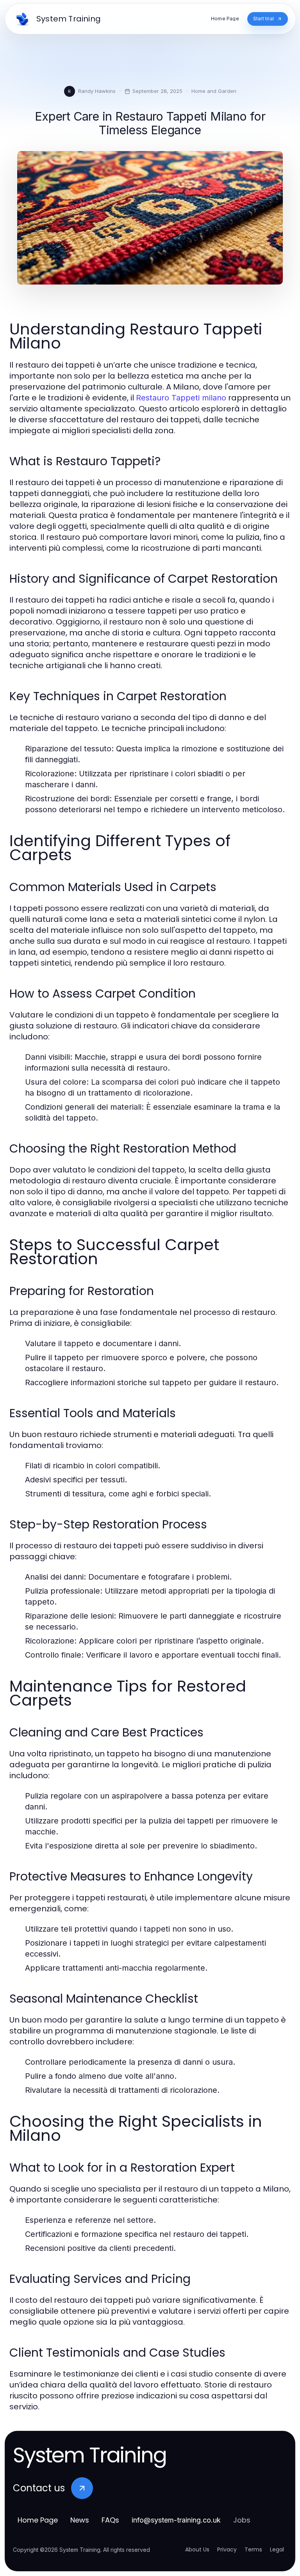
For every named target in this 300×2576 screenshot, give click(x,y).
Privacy (227, 2549)
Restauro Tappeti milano (181, 398)
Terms (253, 2549)
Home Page (38, 2520)
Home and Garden (214, 91)
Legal (277, 2549)
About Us (197, 2549)
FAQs (110, 2520)
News (80, 2520)
